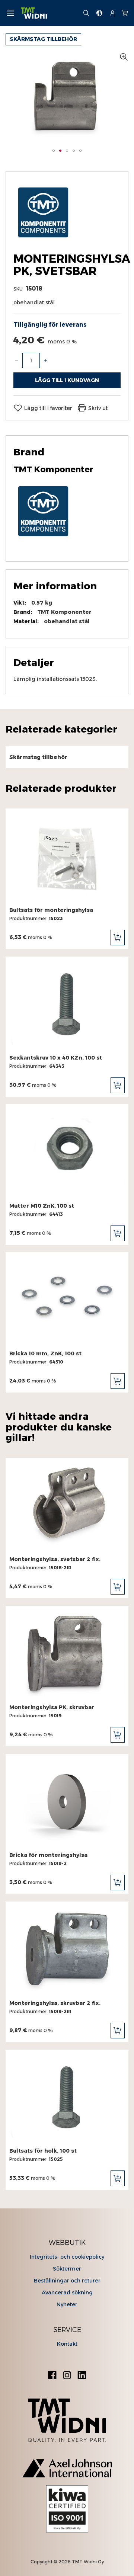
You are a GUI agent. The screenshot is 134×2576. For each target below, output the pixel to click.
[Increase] (45, 361)
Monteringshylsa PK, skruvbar (52, 1707)
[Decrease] (16, 361)
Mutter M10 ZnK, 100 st (42, 1206)
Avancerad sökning (67, 2293)
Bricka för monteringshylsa (48, 1855)
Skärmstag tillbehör (43, 39)
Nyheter (67, 2304)
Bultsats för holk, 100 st (43, 2151)
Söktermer (67, 2269)
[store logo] (49, 13)
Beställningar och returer (67, 2281)
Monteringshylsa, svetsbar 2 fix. (55, 1559)
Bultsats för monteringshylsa (51, 910)
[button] (54, 151)
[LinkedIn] (82, 2376)
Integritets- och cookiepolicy (67, 2257)
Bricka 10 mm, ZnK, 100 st (45, 1353)
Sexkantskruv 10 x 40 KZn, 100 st (56, 1058)
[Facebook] (52, 2376)
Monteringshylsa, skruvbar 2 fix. (55, 2003)
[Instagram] (67, 2376)
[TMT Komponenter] (43, 240)
